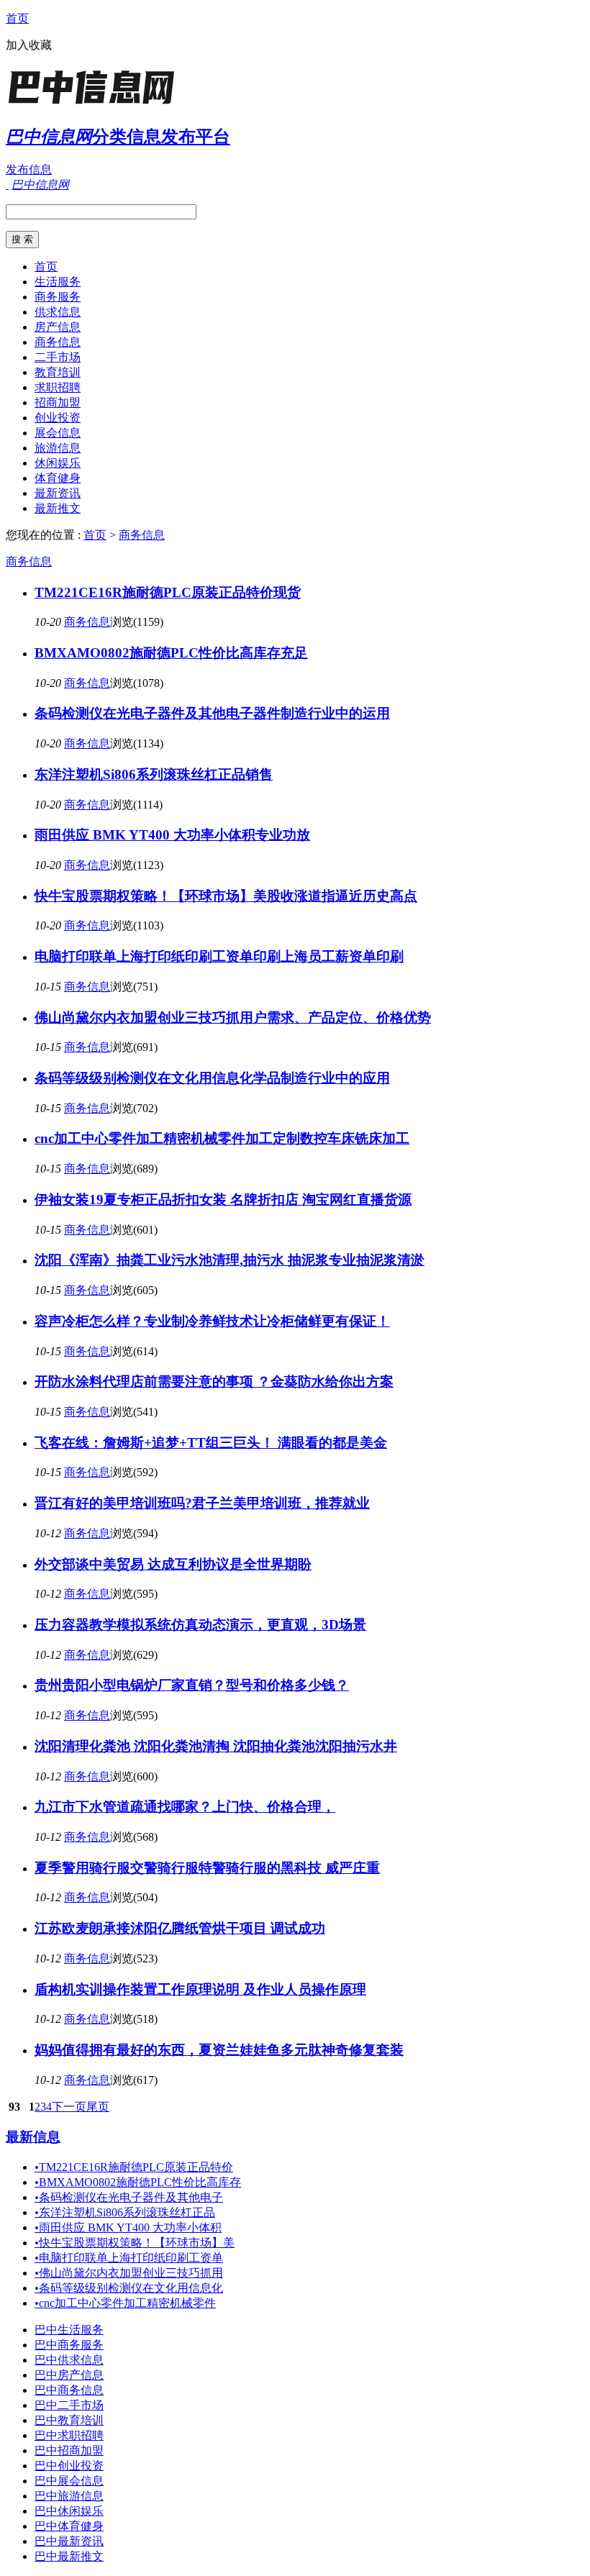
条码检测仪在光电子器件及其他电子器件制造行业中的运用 (212, 713)
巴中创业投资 (69, 2466)
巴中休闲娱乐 (69, 2511)
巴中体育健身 (69, 2526)
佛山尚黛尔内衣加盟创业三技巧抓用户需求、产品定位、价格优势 (233, 1018)
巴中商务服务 (69, 2345)
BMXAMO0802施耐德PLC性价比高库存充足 (171, 653)
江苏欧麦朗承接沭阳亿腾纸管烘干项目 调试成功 (180, 1928)
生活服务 (58, 282)
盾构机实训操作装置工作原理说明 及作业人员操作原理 (200, 1989)
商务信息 (58, 342)
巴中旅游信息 (69, 2496)
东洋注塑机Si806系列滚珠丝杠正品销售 (154, 774)
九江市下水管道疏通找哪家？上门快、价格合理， (185, 1807)
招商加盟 (58, 402)
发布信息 (29, 169)
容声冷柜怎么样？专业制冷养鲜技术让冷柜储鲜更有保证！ (212, 1321)
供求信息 (58, 312)
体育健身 (58, 478)
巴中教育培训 (69, 2420)
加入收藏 (29, 45)
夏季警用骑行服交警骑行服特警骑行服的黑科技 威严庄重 (207, 1868)
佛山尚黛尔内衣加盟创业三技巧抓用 (129, 2273)
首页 (17, 18)
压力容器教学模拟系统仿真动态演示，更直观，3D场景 (200, 1625)
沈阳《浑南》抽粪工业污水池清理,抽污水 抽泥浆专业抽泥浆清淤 (230, 1260)
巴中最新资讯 (69, 2541)
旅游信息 (58, 448)
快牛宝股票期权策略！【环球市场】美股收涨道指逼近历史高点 (226, 896)
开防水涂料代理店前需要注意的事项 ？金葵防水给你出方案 (214, 1382)
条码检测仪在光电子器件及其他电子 (129, 2197)
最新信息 (33, 2137)
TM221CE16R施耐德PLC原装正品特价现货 (168, 592)
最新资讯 (58, 493)
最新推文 (58, 508)
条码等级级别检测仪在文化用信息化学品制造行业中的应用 (212, 1078)
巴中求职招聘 (69, 2435)
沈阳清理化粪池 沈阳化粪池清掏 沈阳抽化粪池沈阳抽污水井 (216, 1746)
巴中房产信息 (69, 2375)
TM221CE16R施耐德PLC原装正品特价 (134, 2167)
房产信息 (58, 327)
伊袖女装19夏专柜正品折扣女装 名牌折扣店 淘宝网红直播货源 (223, 1200)
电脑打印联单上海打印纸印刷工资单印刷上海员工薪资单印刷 (219, 956)
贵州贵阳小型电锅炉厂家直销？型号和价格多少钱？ (192, 1685)
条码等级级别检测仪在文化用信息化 (129, 2288)
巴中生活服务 (69, 2330)
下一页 (69, 2107)
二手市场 (58, 357)
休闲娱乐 (58, 463)
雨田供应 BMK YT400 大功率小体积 (128, 2227)
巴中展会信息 (69, 2481)
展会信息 (58, 433)
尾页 (98, 2107)
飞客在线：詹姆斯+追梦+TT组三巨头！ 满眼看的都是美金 (211, 1443)
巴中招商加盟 (69, 2450)
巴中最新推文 (69, 2556)
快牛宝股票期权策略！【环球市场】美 (135, 2243)
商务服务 (58, 297)
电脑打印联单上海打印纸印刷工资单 (129, 2258)
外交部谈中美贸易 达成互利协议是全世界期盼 (173, 1564)
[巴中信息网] (96, 104)
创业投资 (58, 418)
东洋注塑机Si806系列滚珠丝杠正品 (125, 2212)
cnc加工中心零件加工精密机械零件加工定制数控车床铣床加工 (222, 1138)
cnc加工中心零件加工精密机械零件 (125, 2303)
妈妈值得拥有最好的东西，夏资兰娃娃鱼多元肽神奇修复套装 (219, 2050)
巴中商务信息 (69, 2390)
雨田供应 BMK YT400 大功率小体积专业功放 (172, 835)
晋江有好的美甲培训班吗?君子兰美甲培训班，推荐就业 (202, 1503)
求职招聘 (58, 387)
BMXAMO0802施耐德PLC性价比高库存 (138, 2182)
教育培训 (58, 372)
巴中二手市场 (69, 2405)
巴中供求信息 (69, 2360)
